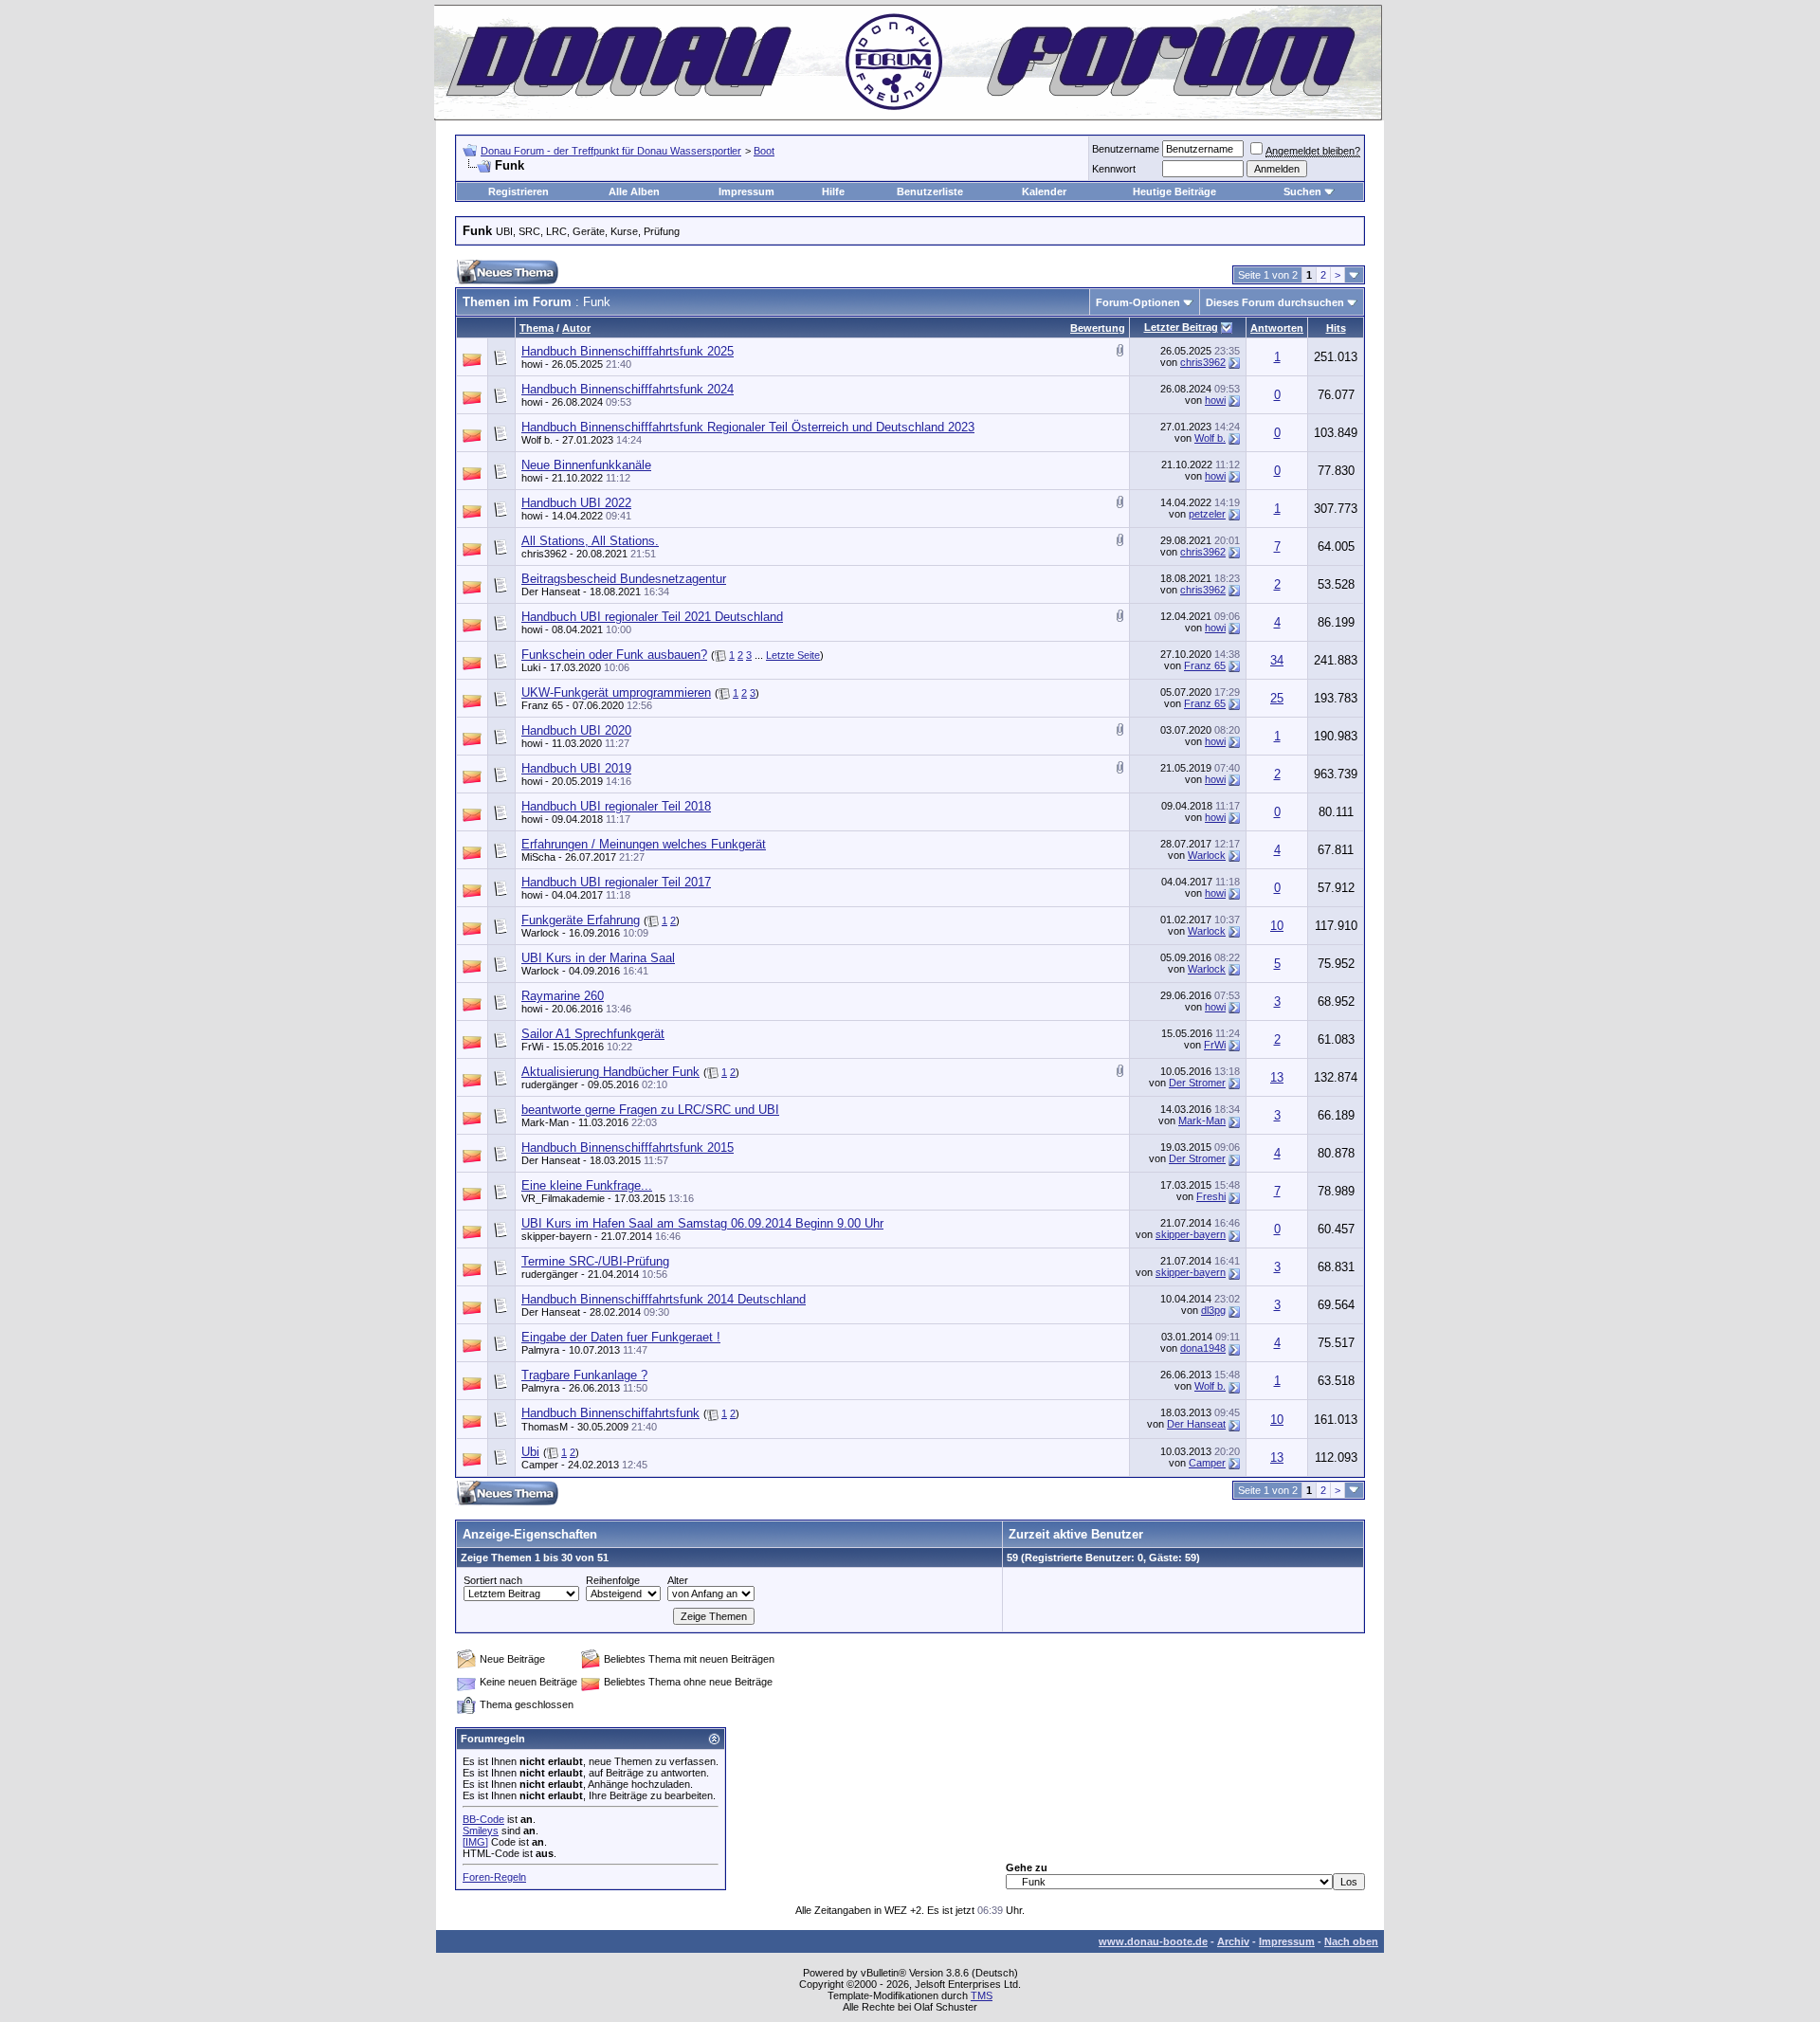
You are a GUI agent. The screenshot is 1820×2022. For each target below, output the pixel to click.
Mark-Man (545, 1122)
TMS (982, 1995)
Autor (576, 328)
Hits (1336, 328)
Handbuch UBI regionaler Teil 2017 (616, 882)
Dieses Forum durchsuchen (1275, 302)
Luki (531, 667)
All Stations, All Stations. (590, 541)
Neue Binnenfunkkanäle (586, 465)
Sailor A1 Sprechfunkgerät (593, 1034)
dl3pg (1213, 1310)
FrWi (532, 1047)
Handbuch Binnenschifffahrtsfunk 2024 (628, 389)
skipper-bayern (556, 1236)
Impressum (746, 191)
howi (532, 364)
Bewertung (1098, 328)
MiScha (538, 857)
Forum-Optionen (1138, 302)
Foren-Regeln (494, 1877)
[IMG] (475, 1842)
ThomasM (545, 1427)
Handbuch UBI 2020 (576, 730)
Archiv (1233, 1941)
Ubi (530, 1452)
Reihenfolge (613, 1580)
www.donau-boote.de (1153, 1941)
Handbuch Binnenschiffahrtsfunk (610, 1413)
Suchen (1302, 191)
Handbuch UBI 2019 (576, 768)
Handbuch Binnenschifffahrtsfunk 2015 (628, 1148)
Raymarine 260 (563, 996)
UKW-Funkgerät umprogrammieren (616, 692)
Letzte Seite (793, 655)
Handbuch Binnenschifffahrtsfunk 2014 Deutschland (664, 1299)
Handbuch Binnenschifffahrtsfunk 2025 (628, 351)
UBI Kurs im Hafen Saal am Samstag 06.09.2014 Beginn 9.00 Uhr (702, 1223)
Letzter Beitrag (1181, 327)
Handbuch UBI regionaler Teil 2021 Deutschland (652, 617)
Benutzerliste (930, 191)
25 (1277, 698)
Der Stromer (1197, 1083)
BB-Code (483, 1819)
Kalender (1044, 191)
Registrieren (519, 191)
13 (1277, 1077)
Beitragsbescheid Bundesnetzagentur (624, 579)
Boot (764, 151)
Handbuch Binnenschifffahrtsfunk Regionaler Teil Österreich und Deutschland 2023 (748, 427)
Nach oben (1351, 1941)
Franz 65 (1205, 665)
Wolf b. (537, 440)
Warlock (1207, 855)
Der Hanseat (551, 592)
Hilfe (833, 191)
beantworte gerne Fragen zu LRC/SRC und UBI (650, 1110)
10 (1277, 926)
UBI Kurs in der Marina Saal (598, 958)
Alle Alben (634, 191)
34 (1277, 660)
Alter (678, 1580)
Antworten (1277, 328)
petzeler (1207, 514)
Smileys (481, 1831)
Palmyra (540, 1350)
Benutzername (1126, 149)
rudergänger (550, 1084)
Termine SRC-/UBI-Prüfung (595, 1261)
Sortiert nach (493, 1580)
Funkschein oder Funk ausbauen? (614, 655)
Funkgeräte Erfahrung (581, 920)
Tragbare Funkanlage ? (584, 1375)
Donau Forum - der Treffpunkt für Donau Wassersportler (611, 151)
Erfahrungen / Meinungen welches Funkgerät (644, 844)
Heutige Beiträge (1174, 191)
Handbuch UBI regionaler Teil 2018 (616, 806)
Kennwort (1114, 169)
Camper (540, 1465)
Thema (537, 328)
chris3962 (1203, 362)
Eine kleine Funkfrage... (587, 1185)
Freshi (1211, 1196)
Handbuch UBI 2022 (576, 503)
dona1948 (1203, 1348)
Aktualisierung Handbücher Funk (610, 1072)
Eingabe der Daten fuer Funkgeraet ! (621, 1337)
